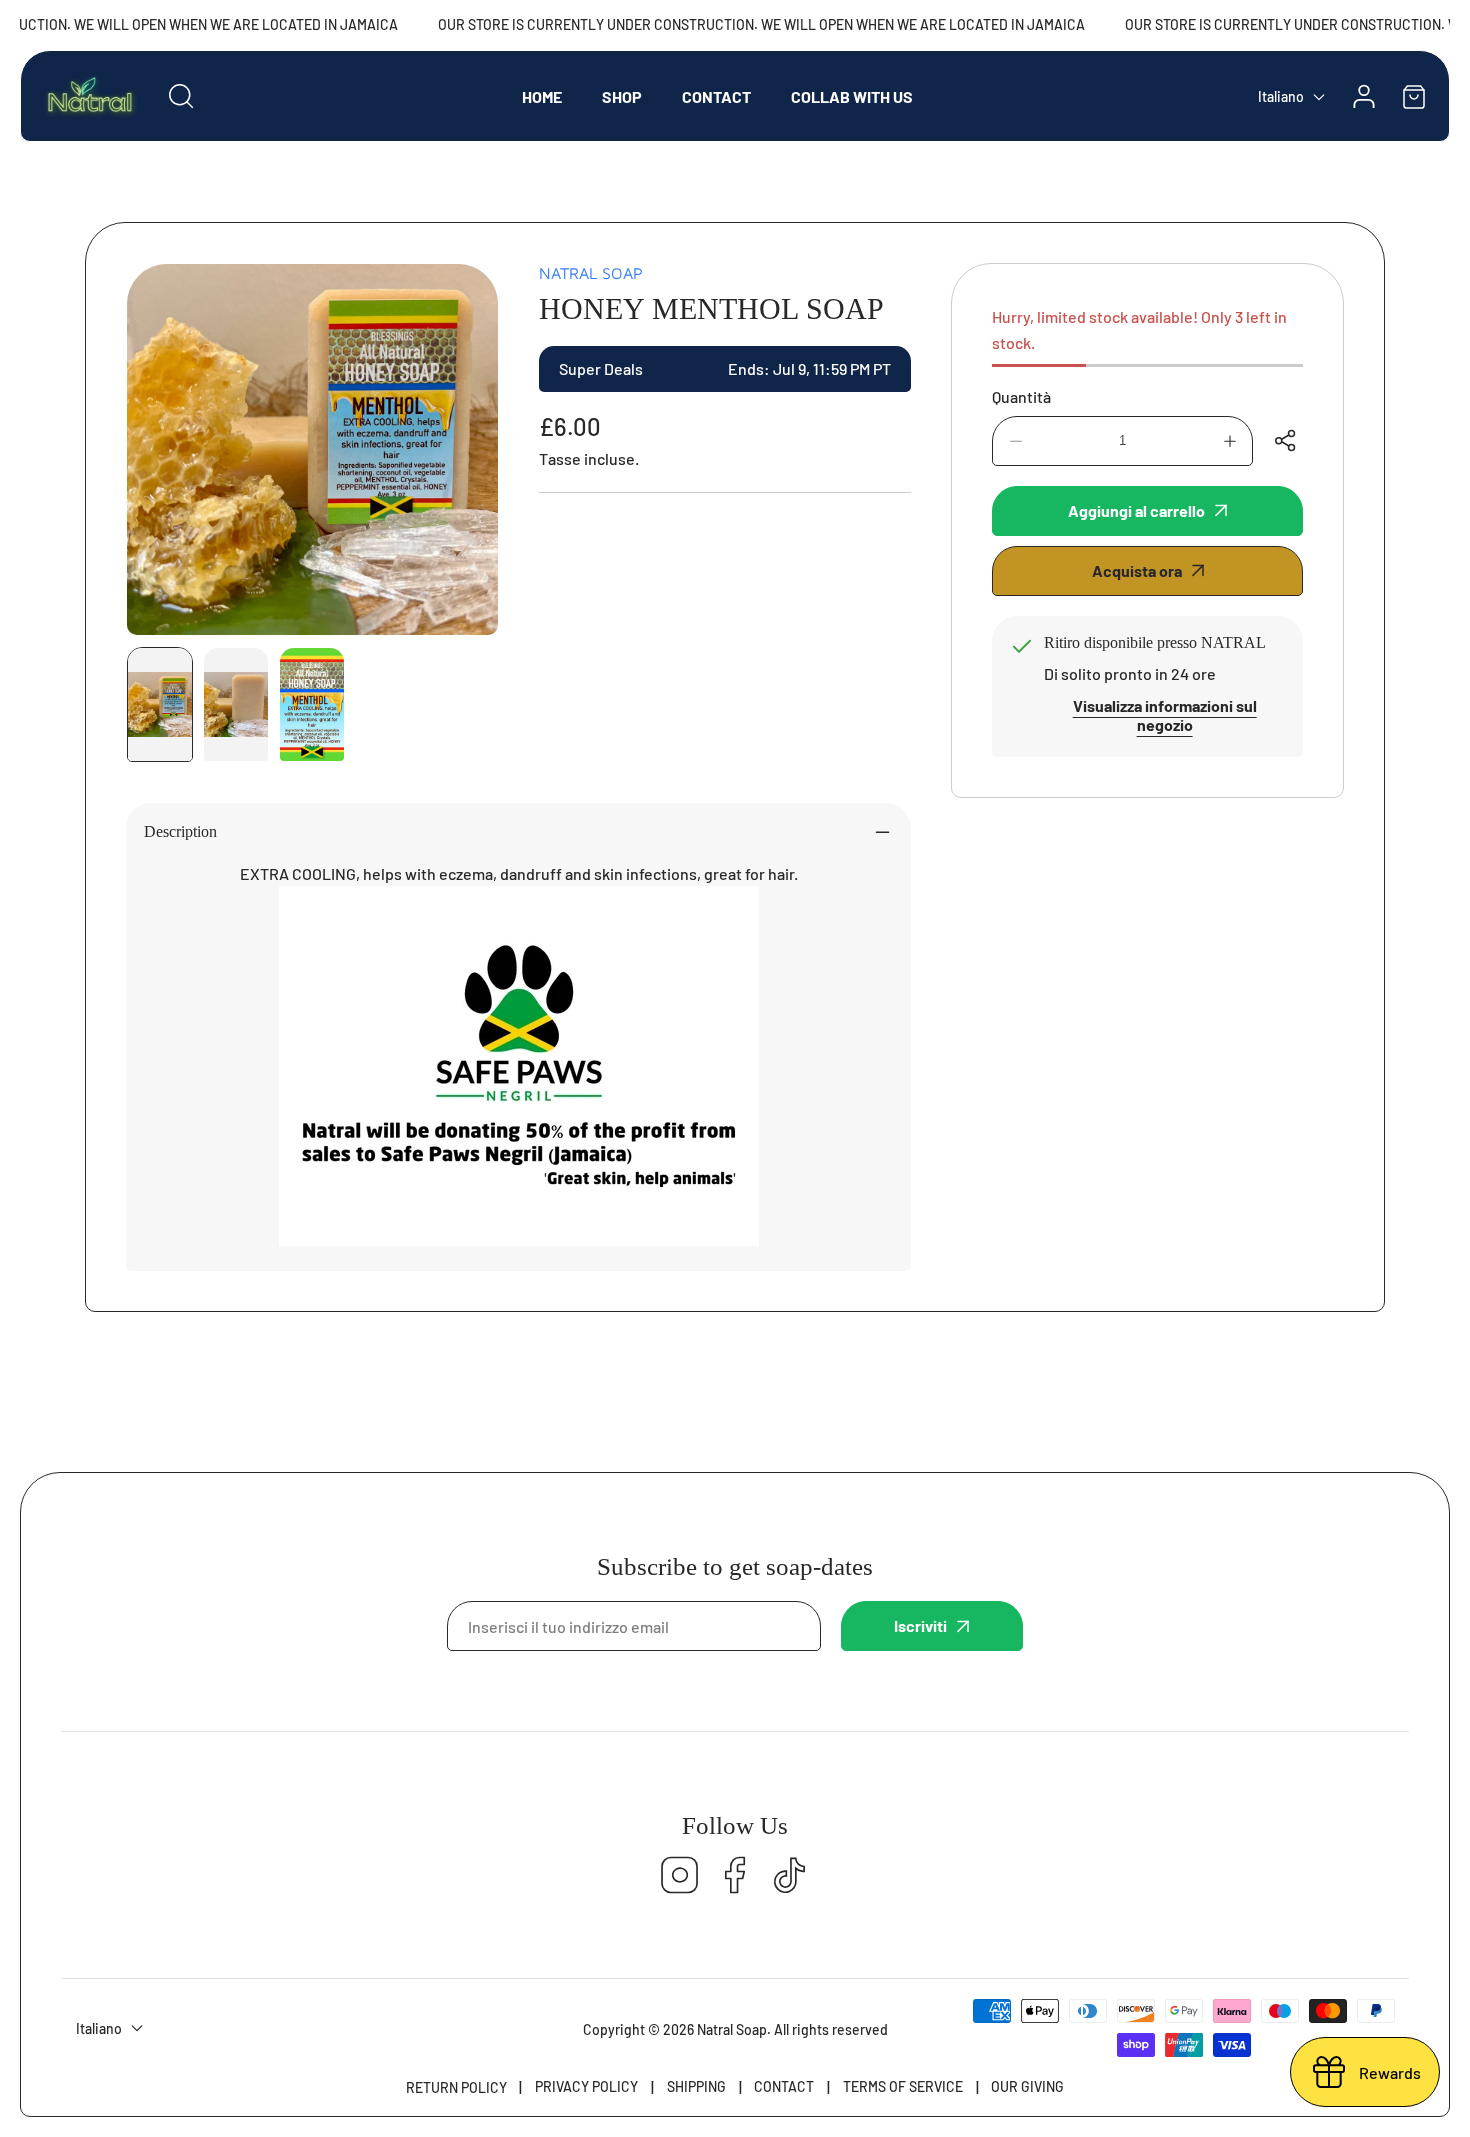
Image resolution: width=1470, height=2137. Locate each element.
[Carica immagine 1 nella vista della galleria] (160, 704)
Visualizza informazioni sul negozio (1165, 715)
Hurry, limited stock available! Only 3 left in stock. (1139, 329)
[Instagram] (680, 1876)
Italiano (1281, 96)
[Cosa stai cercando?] (181, 96)
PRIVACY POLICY (586, 2086)
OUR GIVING (1027, 2086)
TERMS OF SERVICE (903, 2086)
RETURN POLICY (456, 2087)
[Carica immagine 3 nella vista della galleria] (312, 704)
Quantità (1021, 396)
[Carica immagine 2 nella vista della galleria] (236, 704)
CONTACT (784, 2086)
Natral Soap (591, 273)
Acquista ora (1137, 570)
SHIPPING (696, 2086)
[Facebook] (735, 1876)
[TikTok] (790, 1876)
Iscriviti (920, 1625)
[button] (1414, 96)
